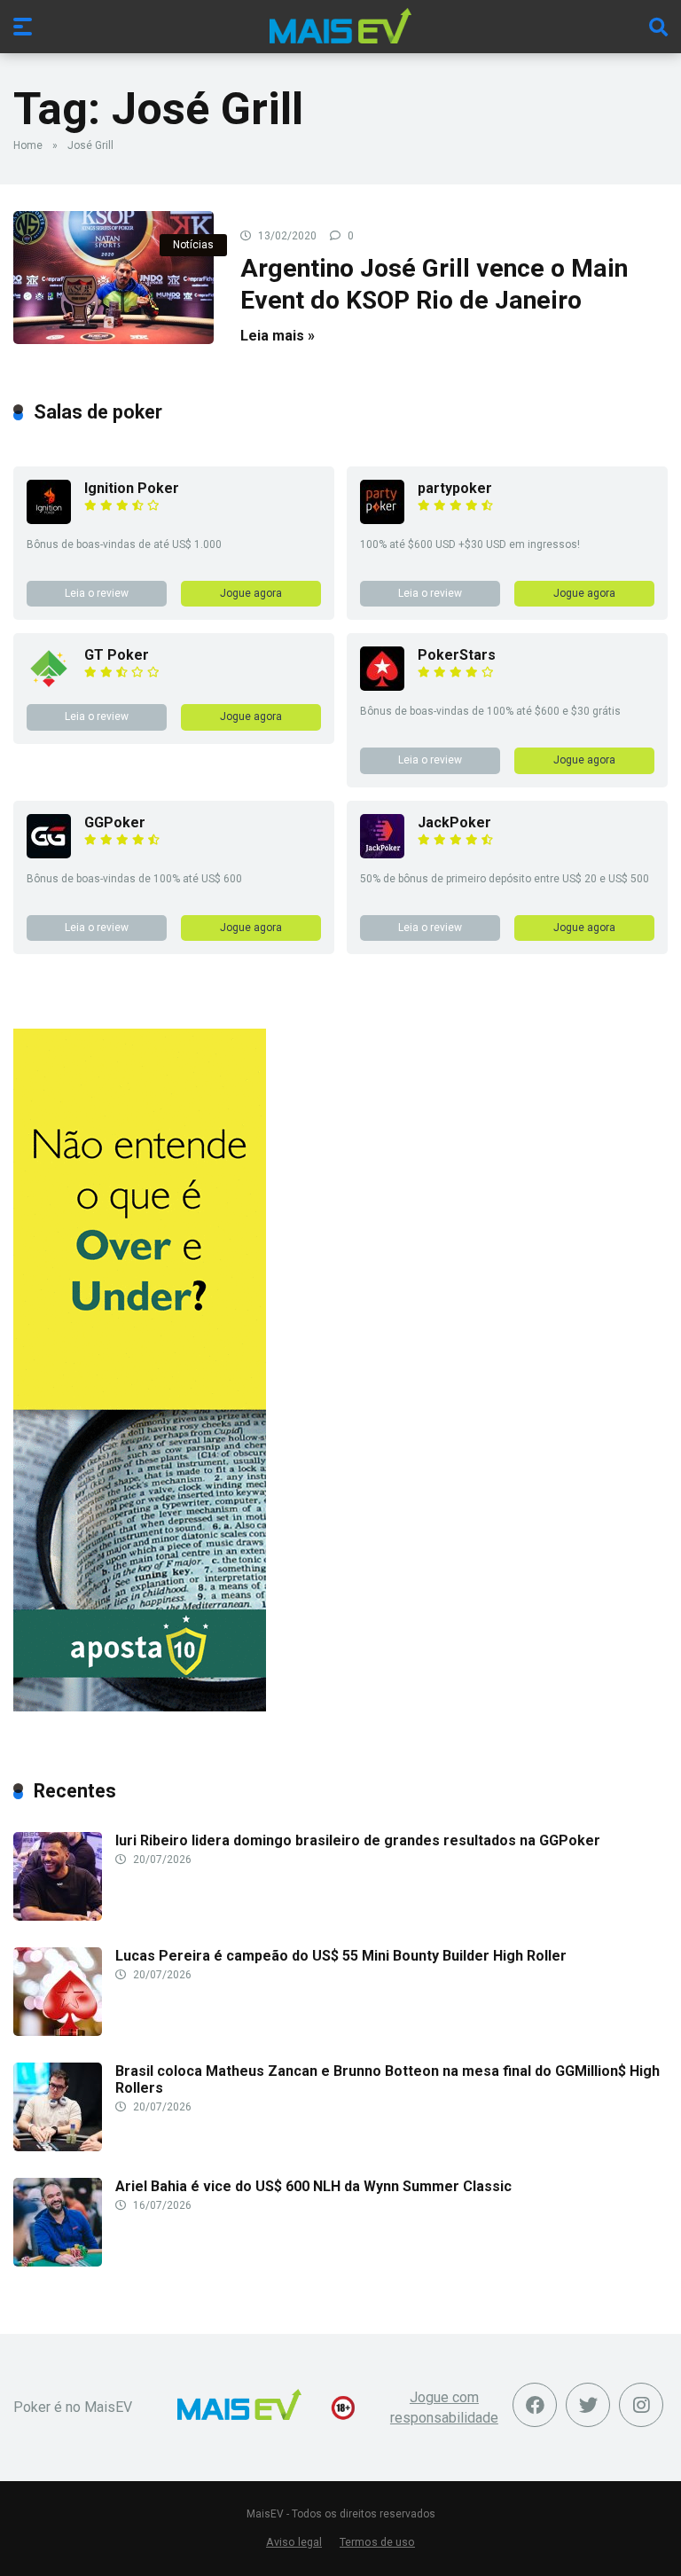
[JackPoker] (382, 853)
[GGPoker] (49, 853)
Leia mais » (278, 336)
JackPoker (454, 822)
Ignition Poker (132, 488)
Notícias (193, 245)
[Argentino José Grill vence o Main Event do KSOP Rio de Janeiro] (113, 278)
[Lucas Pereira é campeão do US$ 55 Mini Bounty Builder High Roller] (58, 2031)
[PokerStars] (382, 686)
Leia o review (97, 593)
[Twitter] (588, 2405)
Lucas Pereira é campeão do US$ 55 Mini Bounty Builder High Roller (341, 1956)
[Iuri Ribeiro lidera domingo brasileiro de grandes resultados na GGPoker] (58, 1916)
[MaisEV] (340, 26)
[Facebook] (535, 2405)
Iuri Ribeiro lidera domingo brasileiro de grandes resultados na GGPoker (358, 1840)
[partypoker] (382, 519)
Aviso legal (294, 2542)
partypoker (455, 488)
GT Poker (117, 655)
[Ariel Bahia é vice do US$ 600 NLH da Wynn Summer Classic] (58, 2262)
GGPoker (115, 822)
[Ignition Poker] (49, 519)
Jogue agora (251, 593)
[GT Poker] (49, 686)
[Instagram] (641, 2405)
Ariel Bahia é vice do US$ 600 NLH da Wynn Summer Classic (313, 2186)
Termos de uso (377, 2542)
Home (28, 145)
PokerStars (457, 655)
